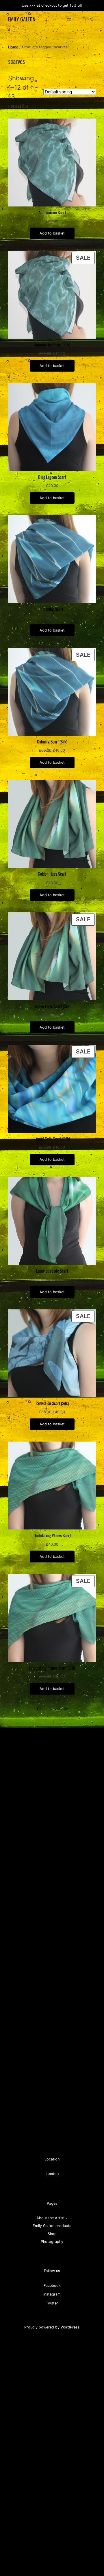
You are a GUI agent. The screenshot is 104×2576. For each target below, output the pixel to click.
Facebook (52, 2286)
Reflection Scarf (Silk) (52, 1403)
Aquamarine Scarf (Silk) (52, 345)
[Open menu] (69, 20)
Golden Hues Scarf (52, 874)
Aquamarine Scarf (52, 213)
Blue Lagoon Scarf (52, 477)
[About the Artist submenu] (67, 2218)
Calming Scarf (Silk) (52, 742)
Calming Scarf (52, 609)
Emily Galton (22, 19)
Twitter (52, 2303)
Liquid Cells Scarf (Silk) (52, 1139)
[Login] (83, 20)
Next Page (59, 1709)
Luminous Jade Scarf (52, 1271)
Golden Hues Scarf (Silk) (52, 1006)
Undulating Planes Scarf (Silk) (52, 1668)
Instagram (52, 2294)
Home (13, 47)
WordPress (70, 2327)
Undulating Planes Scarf (52, 1536)
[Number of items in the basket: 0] (92, 20)
